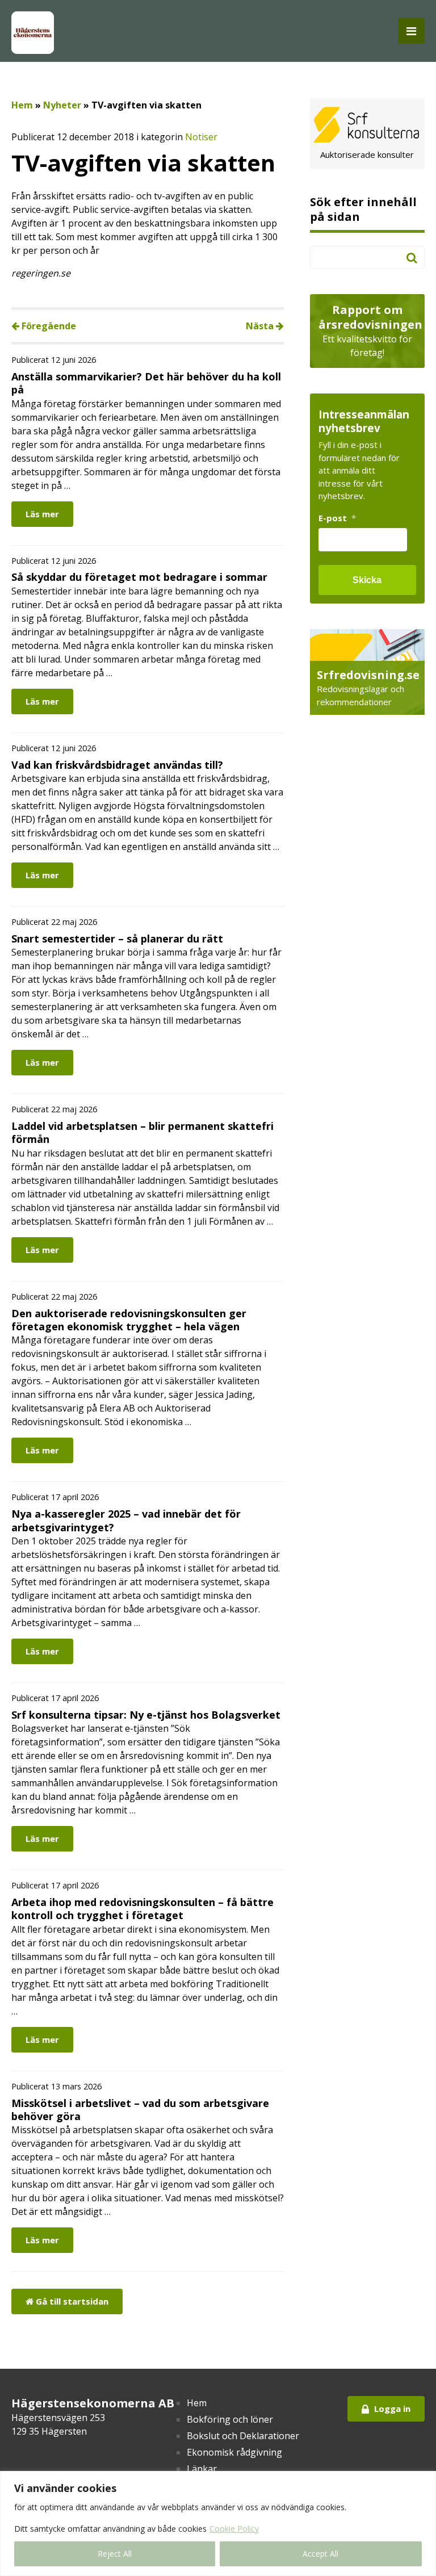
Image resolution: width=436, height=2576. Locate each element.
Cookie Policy (234, 2529)
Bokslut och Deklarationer (243, 2436)
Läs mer (42, 514)
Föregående (48, 326)
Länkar (202, 2469)
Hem (22, 105)
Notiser (201, 137)
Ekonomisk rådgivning (234, 2452)
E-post (337, 518)
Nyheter (62, 105)
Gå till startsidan (71, 2301)
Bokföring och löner (230, 2419)
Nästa (261, 326)
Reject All (115, 2554)
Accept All (320, 2554)
